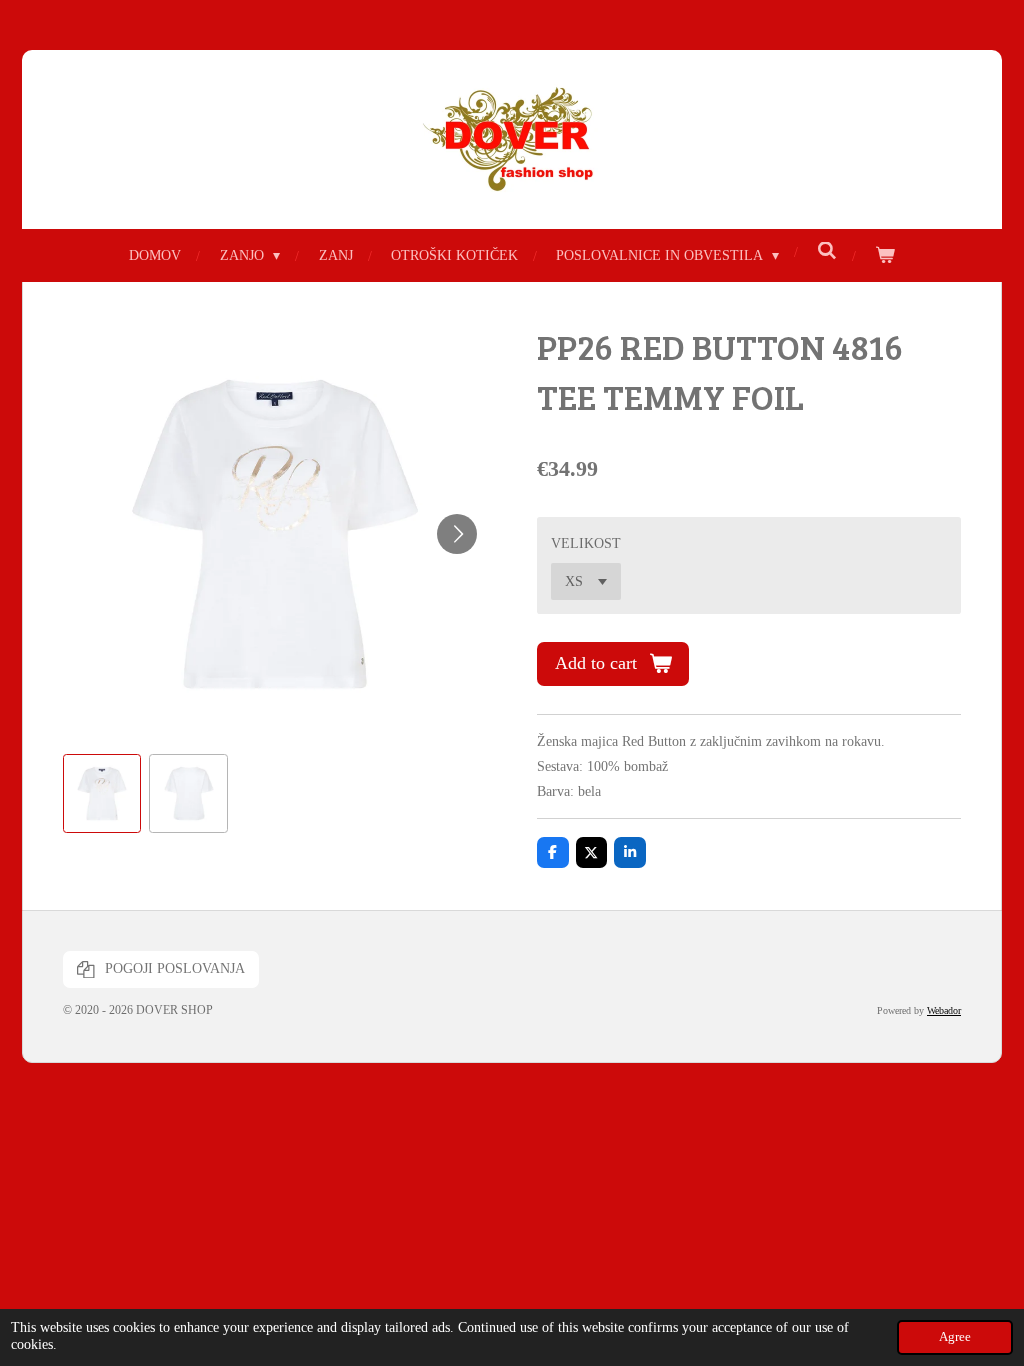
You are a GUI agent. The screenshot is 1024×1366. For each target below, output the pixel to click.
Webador (944, 1010)
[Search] (827, 252)
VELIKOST (586, 543)
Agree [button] (955, 1337)
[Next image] (457, 534)
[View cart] (885, 255)
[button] (102, 793)
